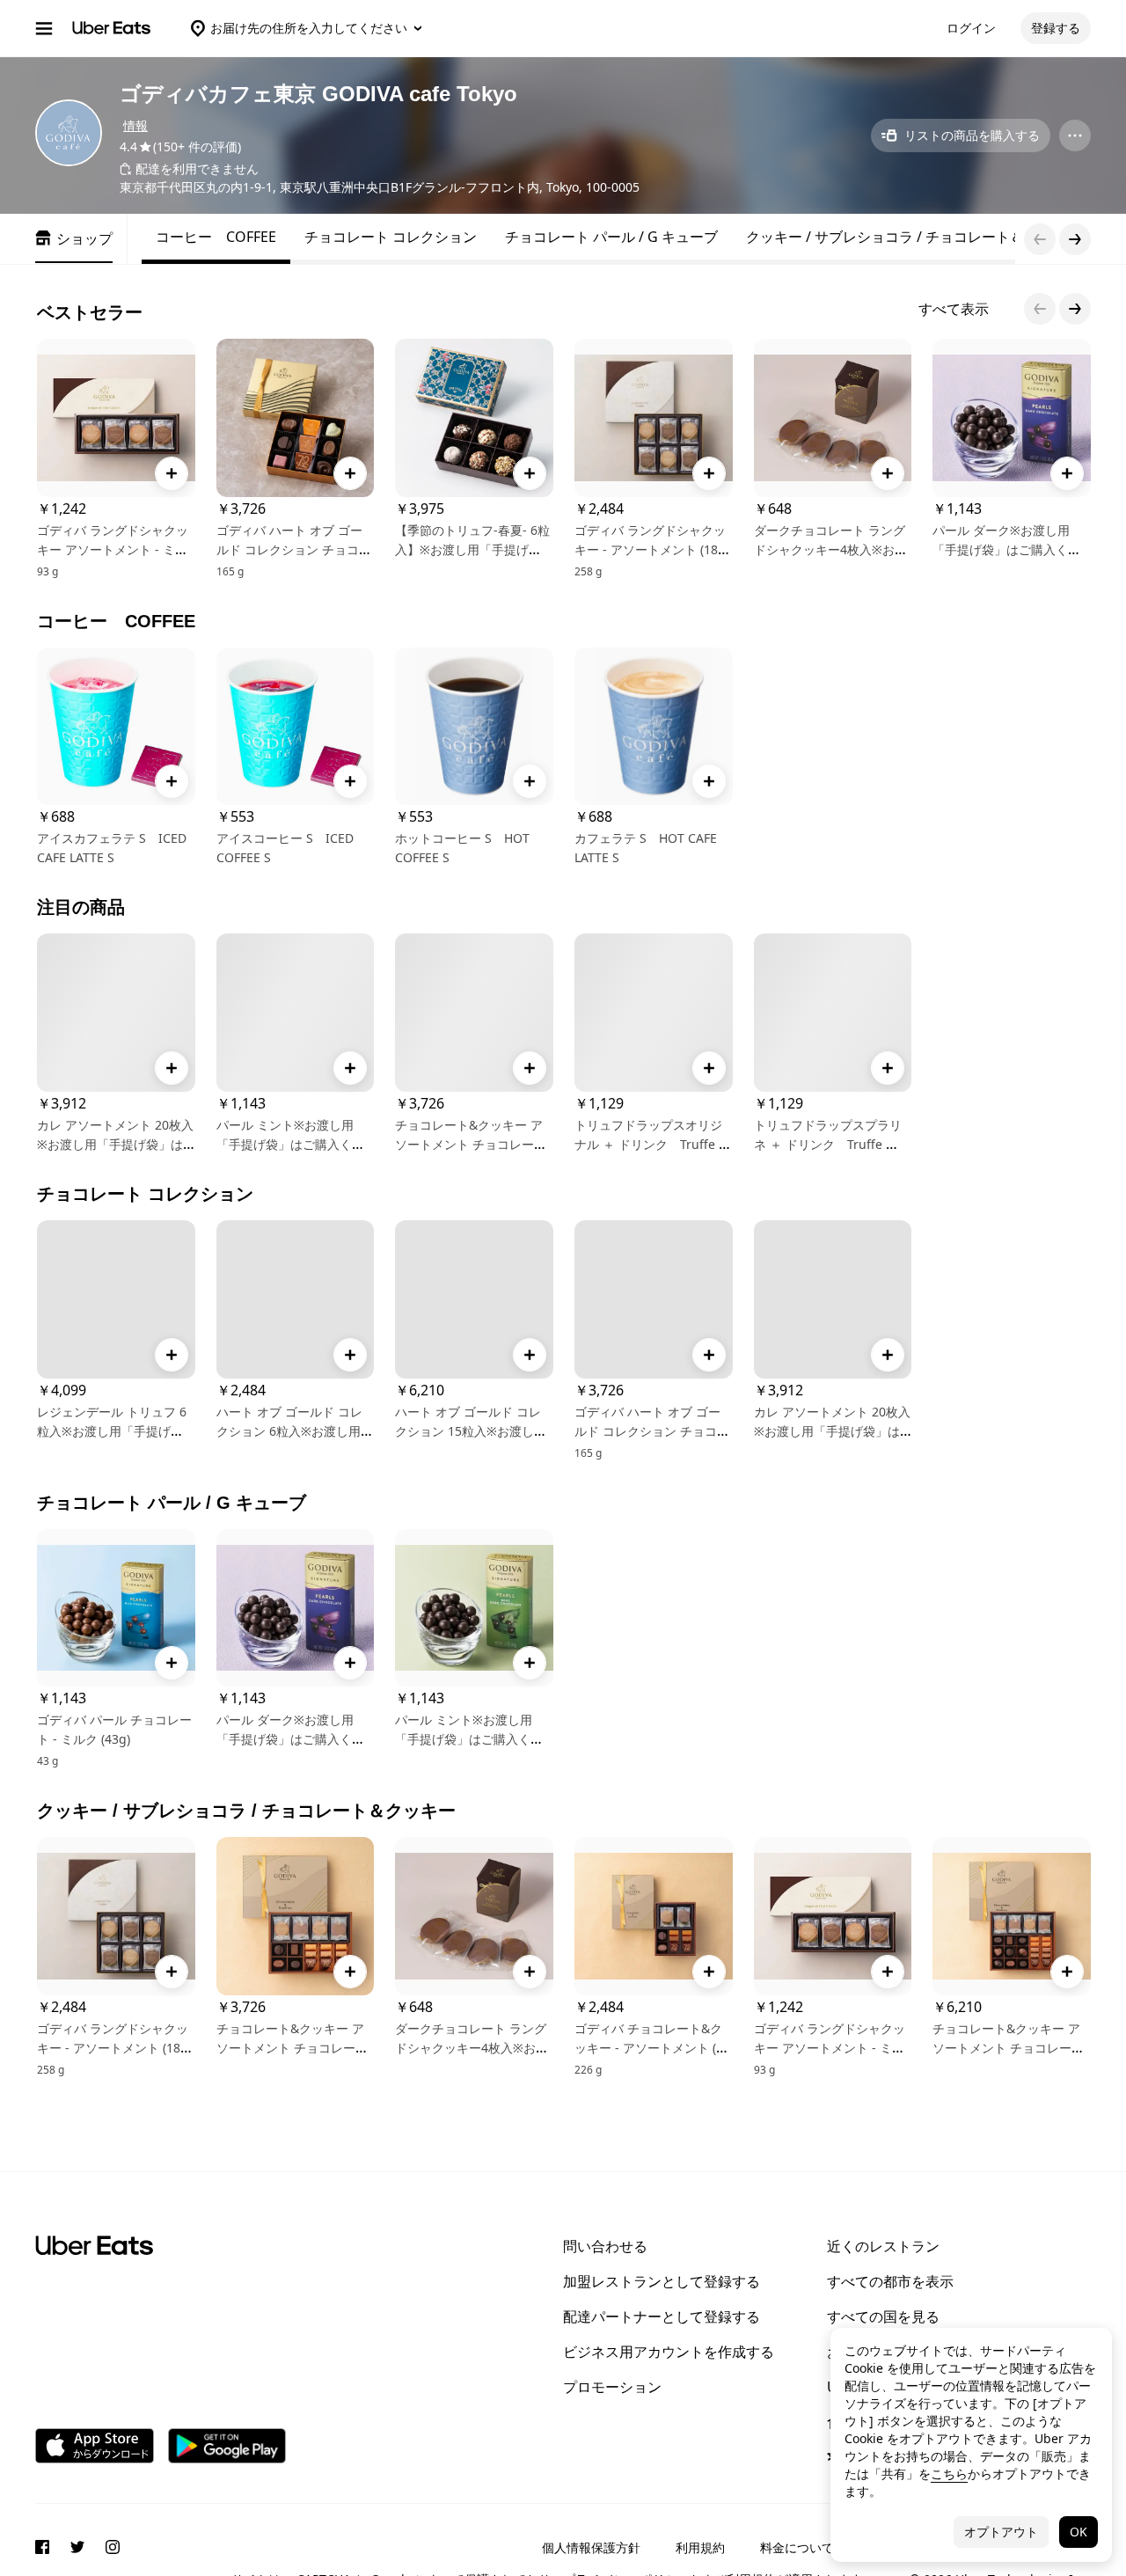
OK (1078, 2532)
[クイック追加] (172, 473)
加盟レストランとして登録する (662, 2281)
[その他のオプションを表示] (1075, 135)
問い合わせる (605, 2246)
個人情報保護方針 (591, 2547)
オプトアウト (1001, 2532)
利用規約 (700, 2547)
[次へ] (1075, 309)
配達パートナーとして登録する (662, 2316)
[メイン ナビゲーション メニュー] (44, 28)
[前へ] (1040, 309)
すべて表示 (954, 309)
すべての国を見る (883, 2316)
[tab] (216, 237)
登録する (1056, 28)
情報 (135, 125)
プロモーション (612, 2387)
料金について (797, 2547)
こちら (949, 2474)
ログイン (971, 28)
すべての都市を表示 (890, 2281)
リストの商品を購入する (972, 135)
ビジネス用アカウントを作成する (669, 2352)
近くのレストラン (883, 2246)
